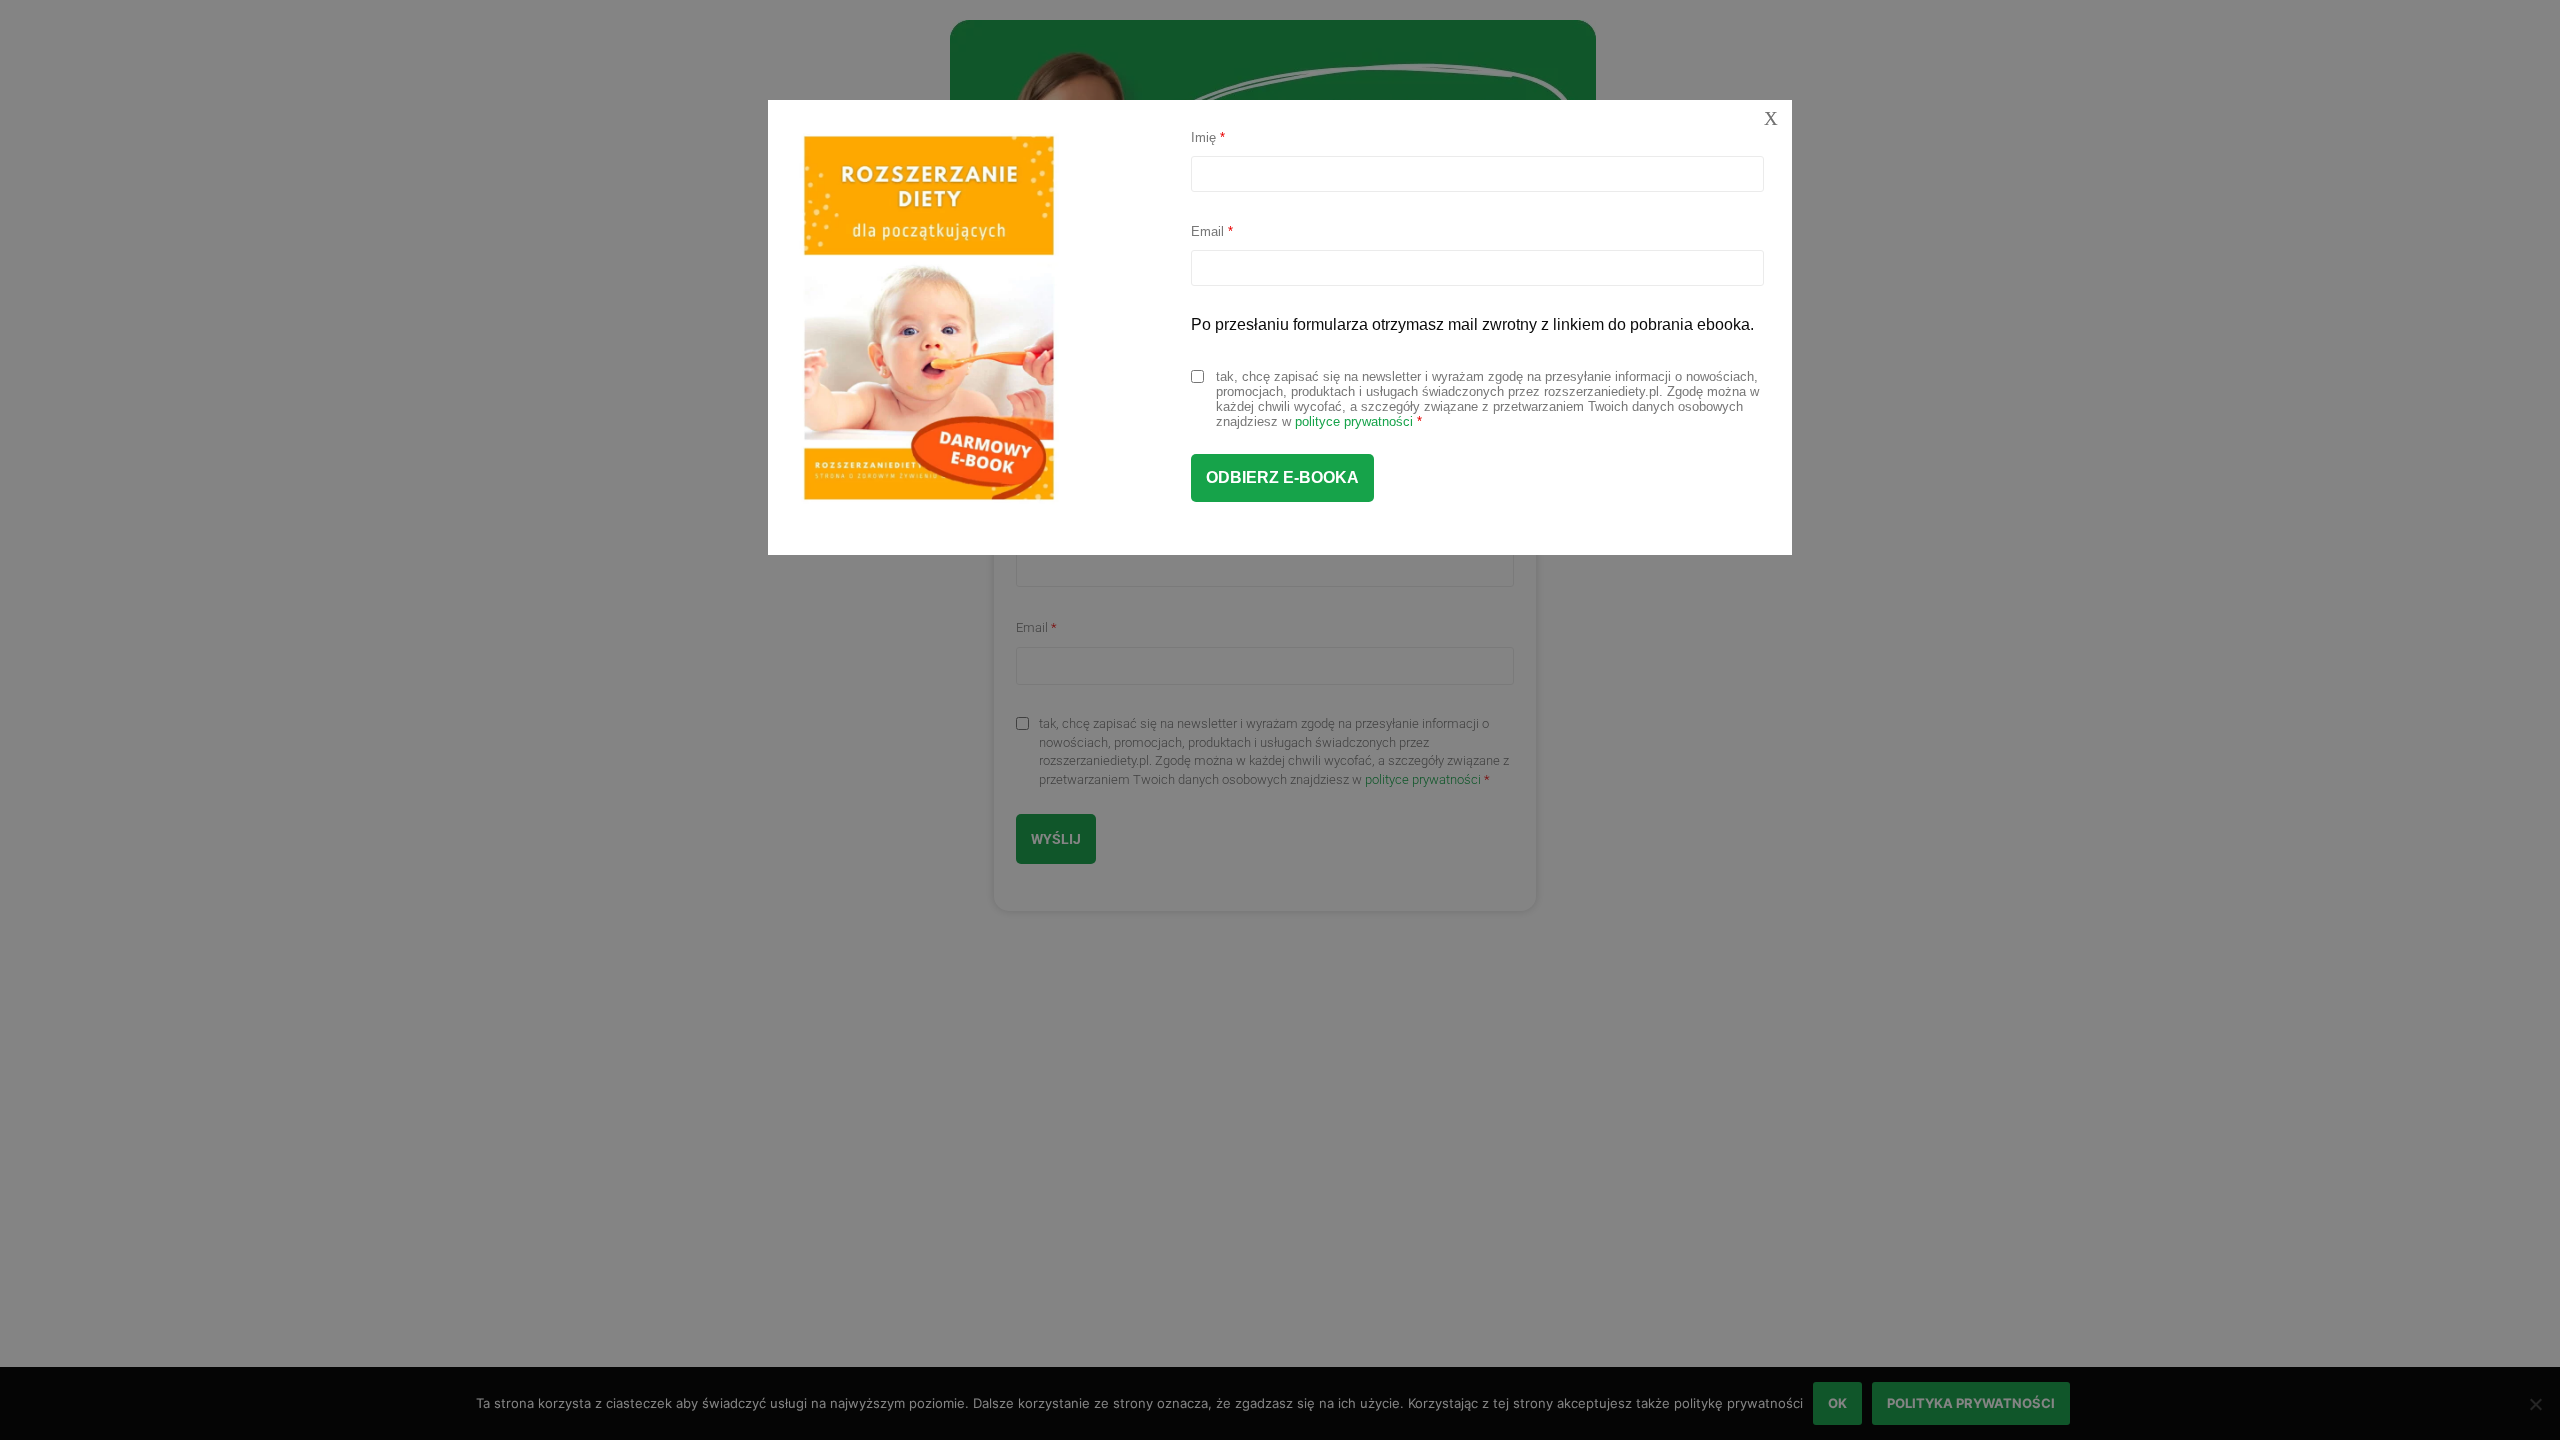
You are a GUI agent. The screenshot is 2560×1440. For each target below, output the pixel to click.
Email (1212, 231)
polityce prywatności (1354, 421)
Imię (1208, 137)
